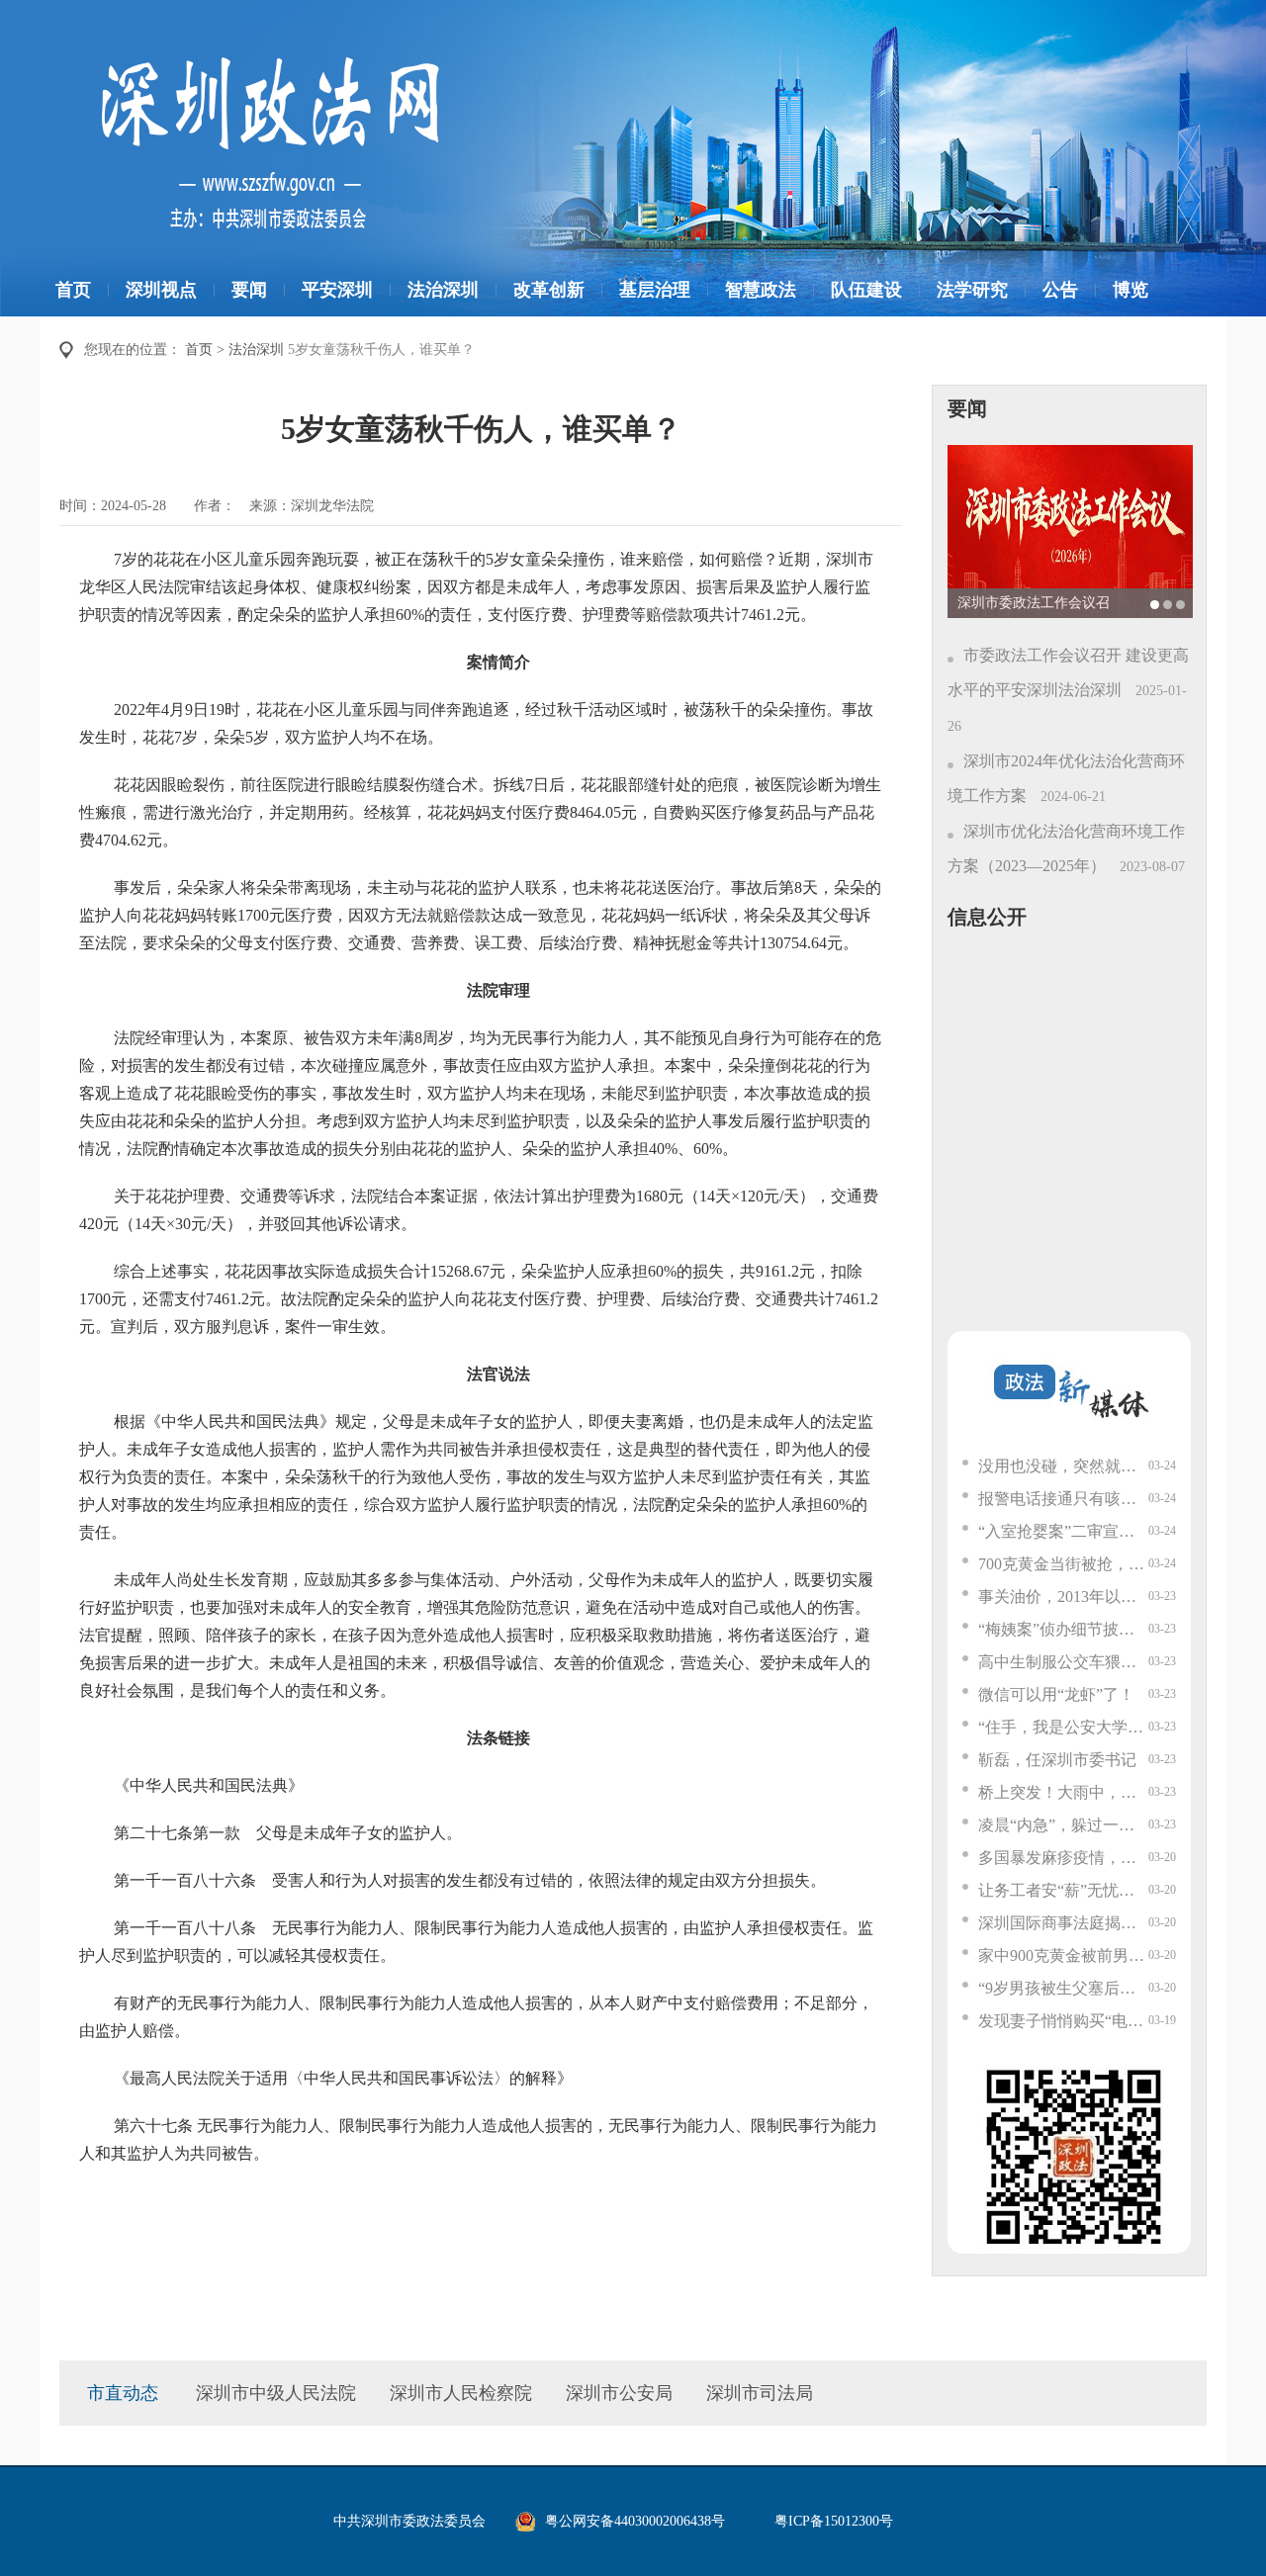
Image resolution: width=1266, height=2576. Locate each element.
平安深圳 (337, 290)
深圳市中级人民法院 (276, 2393)
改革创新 (549, 290)
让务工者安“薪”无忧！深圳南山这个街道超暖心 (1063, 1890)
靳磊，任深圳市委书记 (1057, 1760)
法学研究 (972, 290)
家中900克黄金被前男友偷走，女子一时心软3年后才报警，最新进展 (1063, 1955)
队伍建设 (866, 290)
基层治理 (655, 290)
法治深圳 (443, 290)
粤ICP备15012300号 (834, 2521)
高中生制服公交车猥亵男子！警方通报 (1063, 1662)
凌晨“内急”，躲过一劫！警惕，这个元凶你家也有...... (1063, 1825)
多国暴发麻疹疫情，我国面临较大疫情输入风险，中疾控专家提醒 (1063, 1858)
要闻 (249, 290)
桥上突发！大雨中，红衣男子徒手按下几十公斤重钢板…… (1063, 1792)
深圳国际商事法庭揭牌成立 (1063, 1923)
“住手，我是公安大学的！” (1063, 1727)
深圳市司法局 (760, 2393)
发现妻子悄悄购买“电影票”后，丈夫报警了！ (1063, 2021)
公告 (1060, 290)
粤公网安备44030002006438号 (635, 2521)
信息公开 (987, 917)
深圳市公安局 (619, 2393)
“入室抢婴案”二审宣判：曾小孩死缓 (1063, 1531)
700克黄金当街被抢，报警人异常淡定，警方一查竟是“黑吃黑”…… (1063, 1564)
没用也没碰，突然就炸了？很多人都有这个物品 (1063, 1466)
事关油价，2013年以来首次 (1063, 1597)
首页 (73, 290)
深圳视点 (161, 290)
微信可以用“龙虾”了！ (1056, 1694)
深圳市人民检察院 (461, 2393)
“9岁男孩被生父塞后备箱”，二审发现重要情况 (1063, 1988)
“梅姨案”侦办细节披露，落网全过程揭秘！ (1063, 1629)
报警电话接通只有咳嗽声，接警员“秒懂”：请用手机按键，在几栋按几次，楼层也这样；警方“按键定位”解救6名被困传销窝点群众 (1063, 1499)
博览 (1130, 290)
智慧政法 (761, 290)
